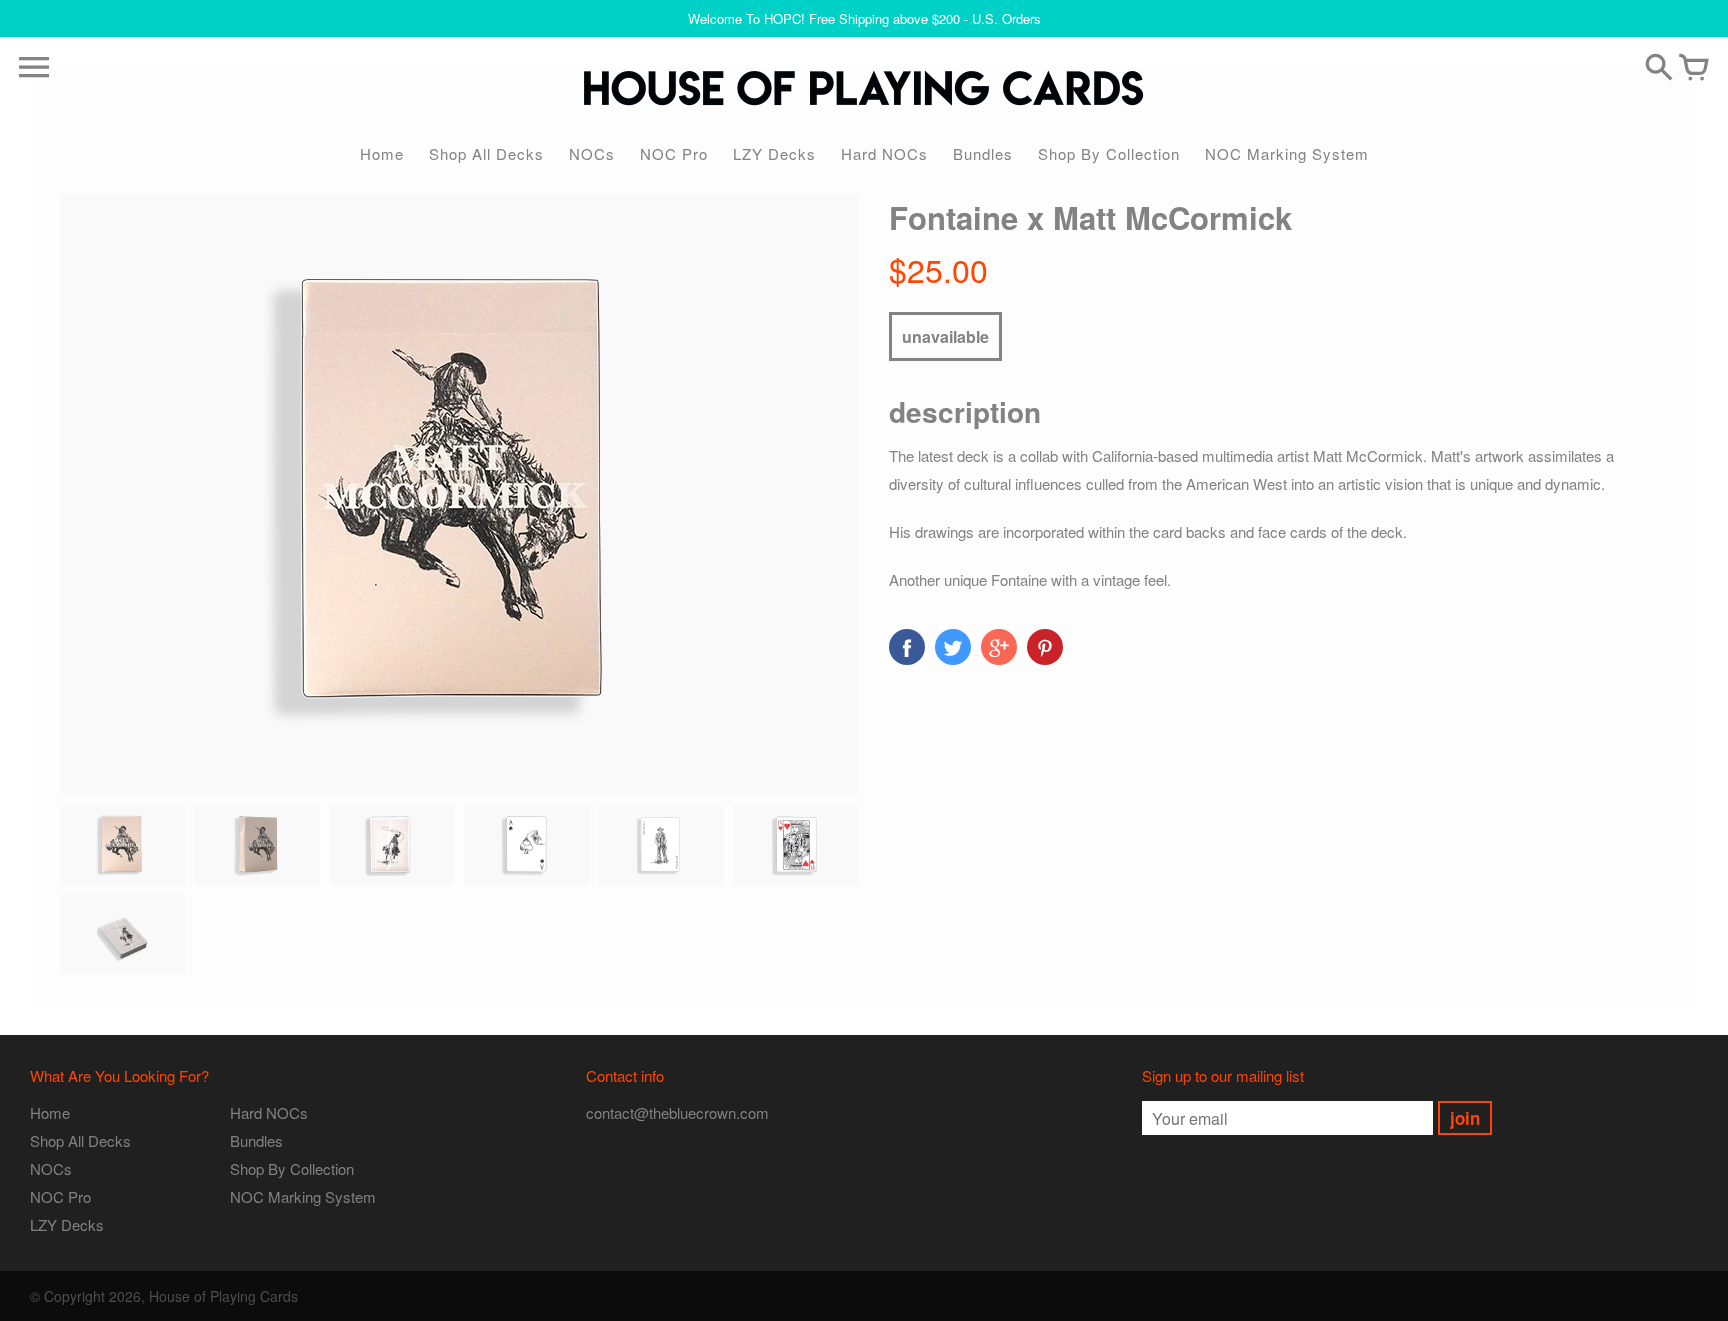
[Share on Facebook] (907, 647)
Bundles (983, 153)
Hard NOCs (884, 153)
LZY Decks (774, 153)
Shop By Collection (1109, 153)
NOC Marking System (1287, 153)
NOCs (592, 153)
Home (382, 153)
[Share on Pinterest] (1045, 647)
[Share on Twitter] (953, 647)
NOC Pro (674, 153)
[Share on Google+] (999, 647)
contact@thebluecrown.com (677, 1112)
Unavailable (945, 336)
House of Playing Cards (223, 1296)
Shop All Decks (486, 153)
